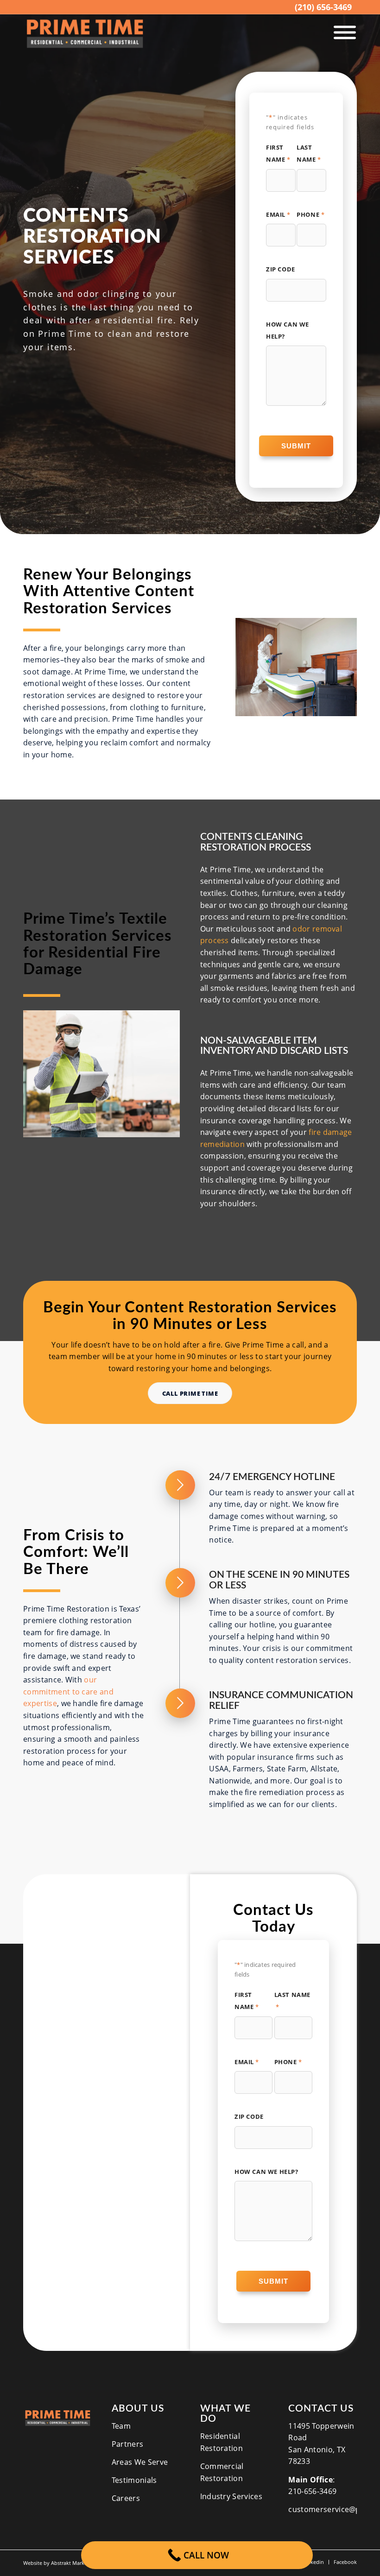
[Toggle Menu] (345, 33)
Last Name (309, 153)
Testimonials (134, 2480)
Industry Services (231, 2496)
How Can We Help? (288, 330)
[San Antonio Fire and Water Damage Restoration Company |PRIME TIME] (85, 34)
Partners (128, 2444)
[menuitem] (323, 7)
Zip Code (281, 269)
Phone (310, 214)
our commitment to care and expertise (68, 1691)
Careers (126, 2498)
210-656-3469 (312, 2491)
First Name (278, 153)
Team (121, 2426)
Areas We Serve (140, 2462)
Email (278, 214)
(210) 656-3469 (323, 7)
